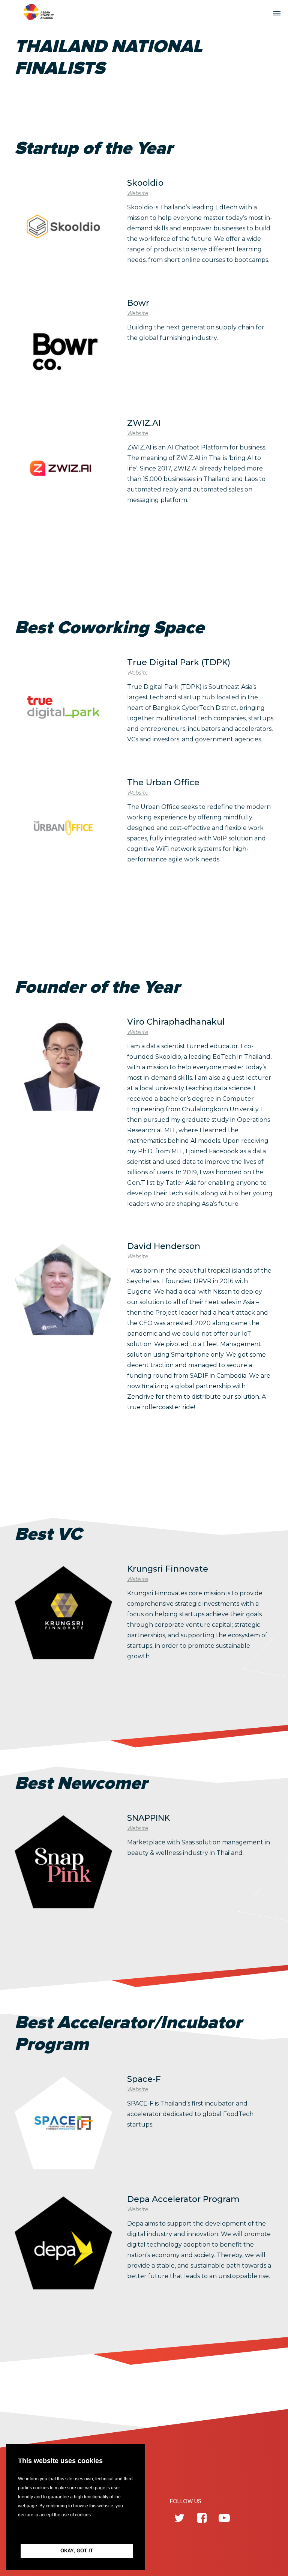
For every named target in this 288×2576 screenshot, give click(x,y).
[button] (75, 2532)
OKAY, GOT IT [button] (77, 2551)
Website (138, 193)
